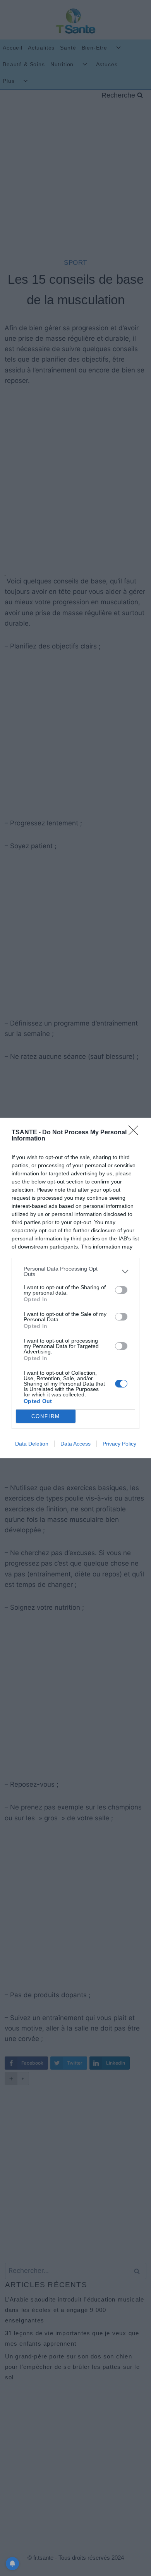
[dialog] (75, 1288)
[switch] (121, 1290)
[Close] (136, 1133)
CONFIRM (46, 1416)
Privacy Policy (119, 1444)
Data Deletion (32, 1444)
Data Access (75, 1444)
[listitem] (75, 1271)
